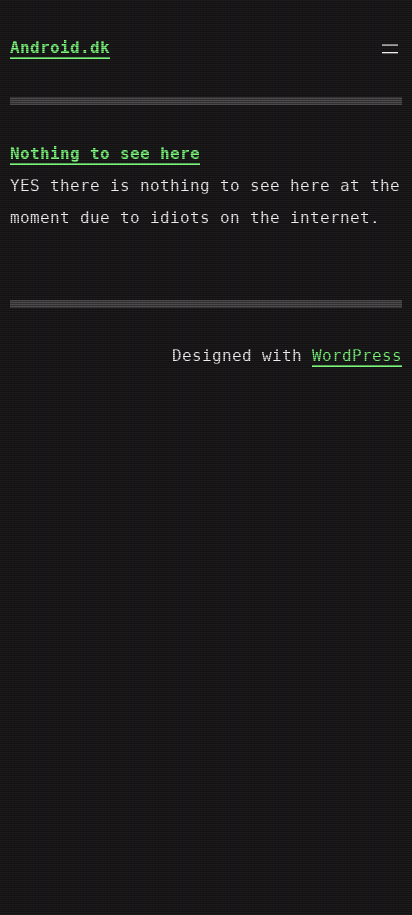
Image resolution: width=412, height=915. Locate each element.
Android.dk (60, 47)
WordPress (357, 355)
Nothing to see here (105, 153)
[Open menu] (390, 49)
